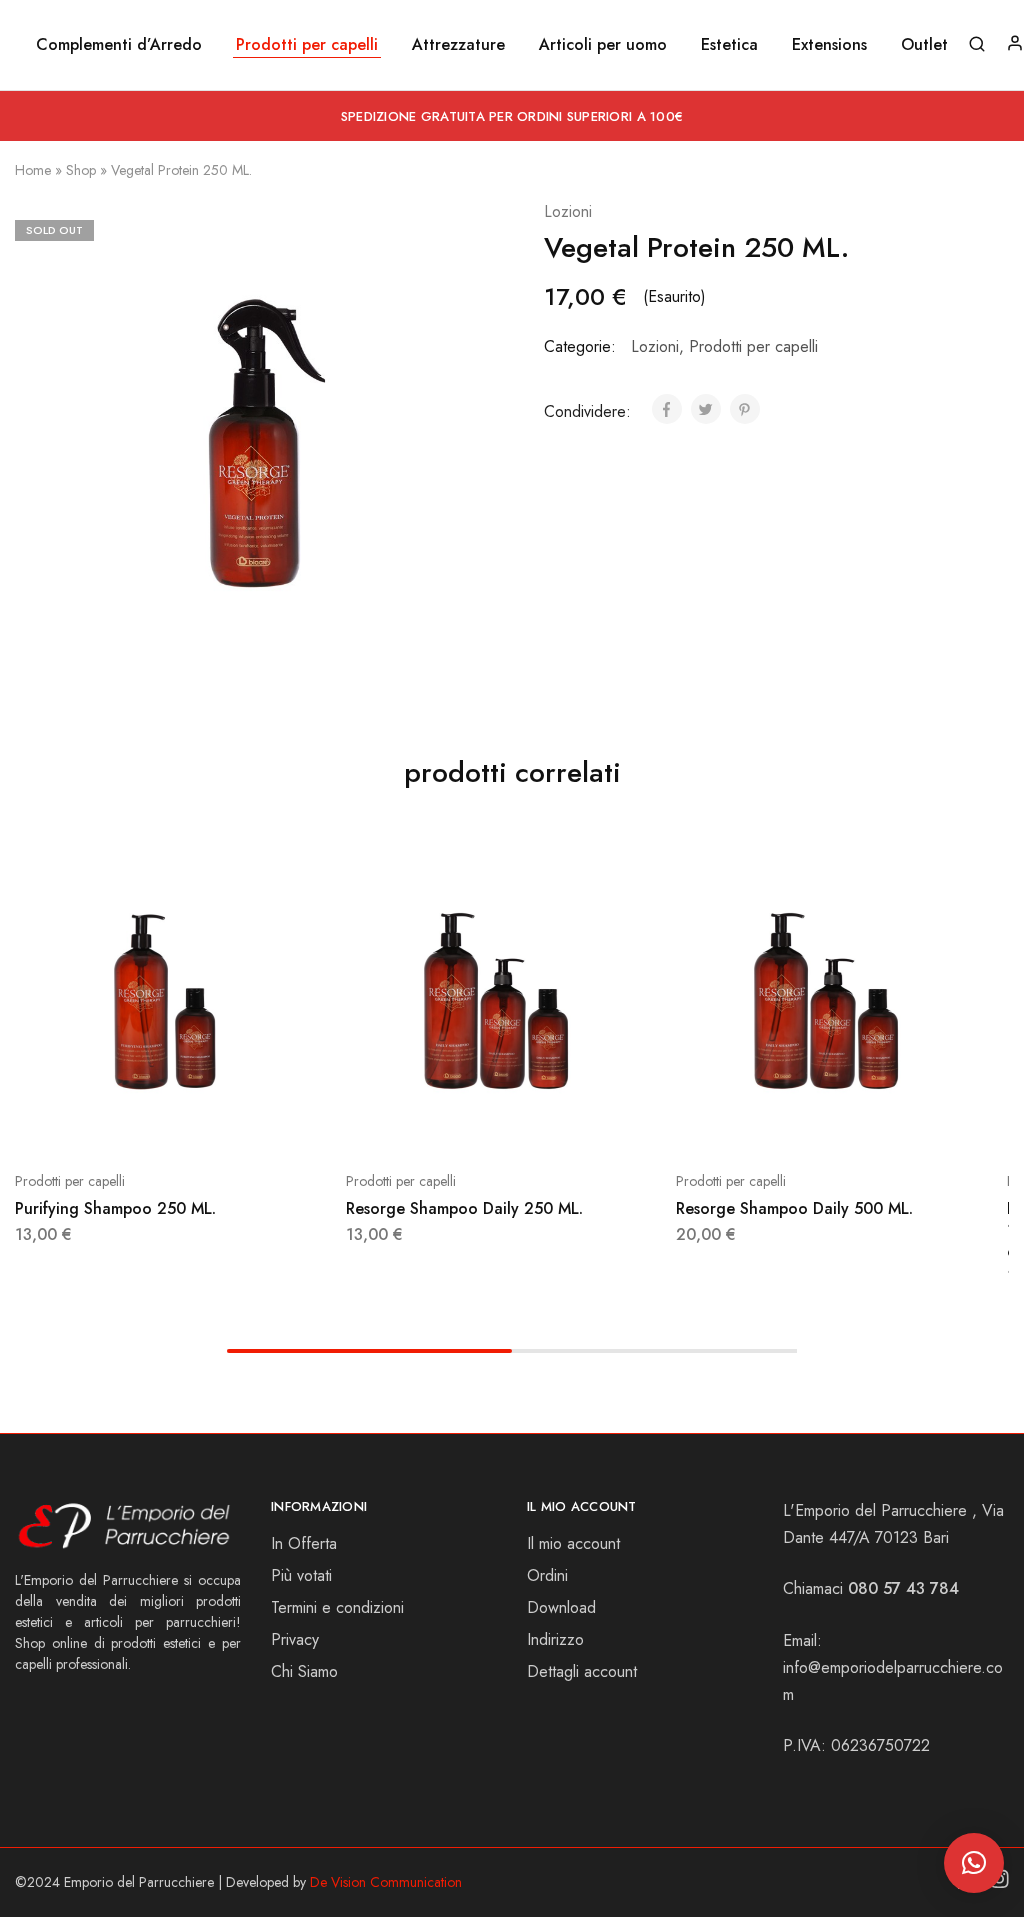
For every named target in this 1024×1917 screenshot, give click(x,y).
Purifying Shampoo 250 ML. (115, 1208)
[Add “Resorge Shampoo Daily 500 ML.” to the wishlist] (892, 1121)
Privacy (295, 1639)
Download (561, 1607)
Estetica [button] (729, 45)
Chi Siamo (304, 1671)
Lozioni (568, 211)
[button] (974, 1863)
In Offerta (304, 1543)
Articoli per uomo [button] (603, 45)
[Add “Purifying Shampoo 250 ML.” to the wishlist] (230, 1121)
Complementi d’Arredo (119, 45)
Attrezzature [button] (458, 45)
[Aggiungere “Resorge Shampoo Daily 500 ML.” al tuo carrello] (792, 1121)
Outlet (924, 45)
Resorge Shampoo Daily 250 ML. (464, 1208)
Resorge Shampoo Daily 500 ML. (794, 1208)
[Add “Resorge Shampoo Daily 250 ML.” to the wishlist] (561, 1121)
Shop (81, 170)
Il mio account (573, 1543)
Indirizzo (555, 1639)
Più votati (301, 1575)
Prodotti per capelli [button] (307, 45)
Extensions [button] (829, 45)
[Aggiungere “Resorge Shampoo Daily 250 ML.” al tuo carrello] (461, 1121)
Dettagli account (582, 1671)
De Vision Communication (386, 1882)
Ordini (547, 1575)
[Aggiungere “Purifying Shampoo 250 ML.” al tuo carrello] (130, 1121)
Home (33, 170)
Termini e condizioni (337, 1607)
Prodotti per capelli (753, 346)
